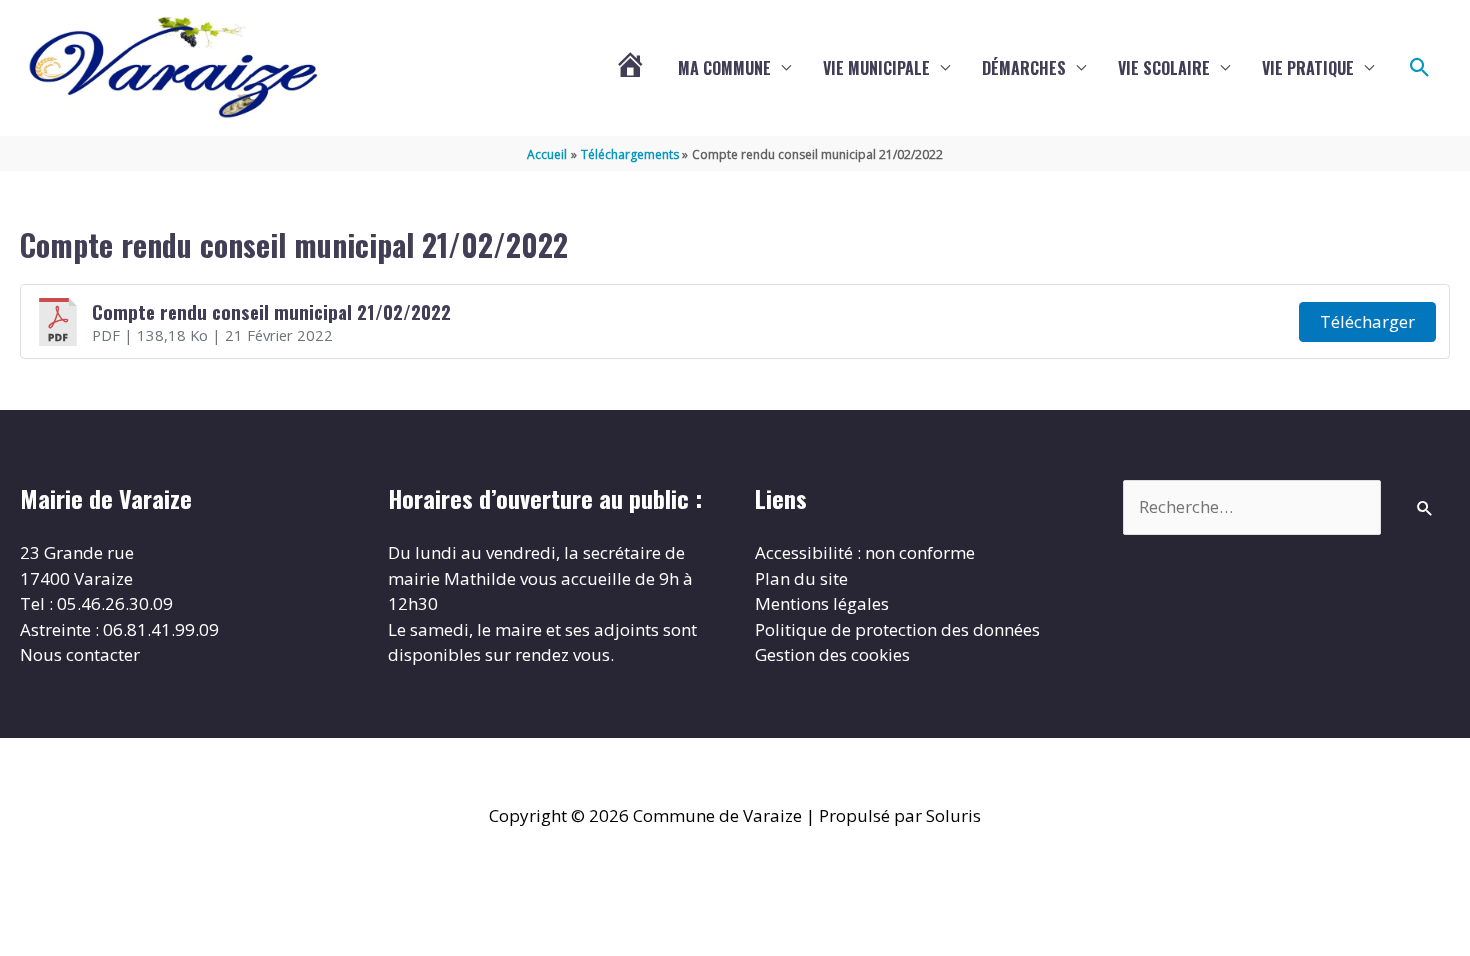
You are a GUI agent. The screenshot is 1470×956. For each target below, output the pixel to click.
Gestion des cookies (832, 654)
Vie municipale (876, 68)
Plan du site (801, 578)
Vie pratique (1308, 68)
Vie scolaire (1164, 68)
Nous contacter (80, 654)
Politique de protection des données (897, 629)
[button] (1420, 68)
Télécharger (1367, 321)
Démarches (1024, 68)
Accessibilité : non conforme (865, 552)
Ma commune (724, 68)
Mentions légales (822, 603)
